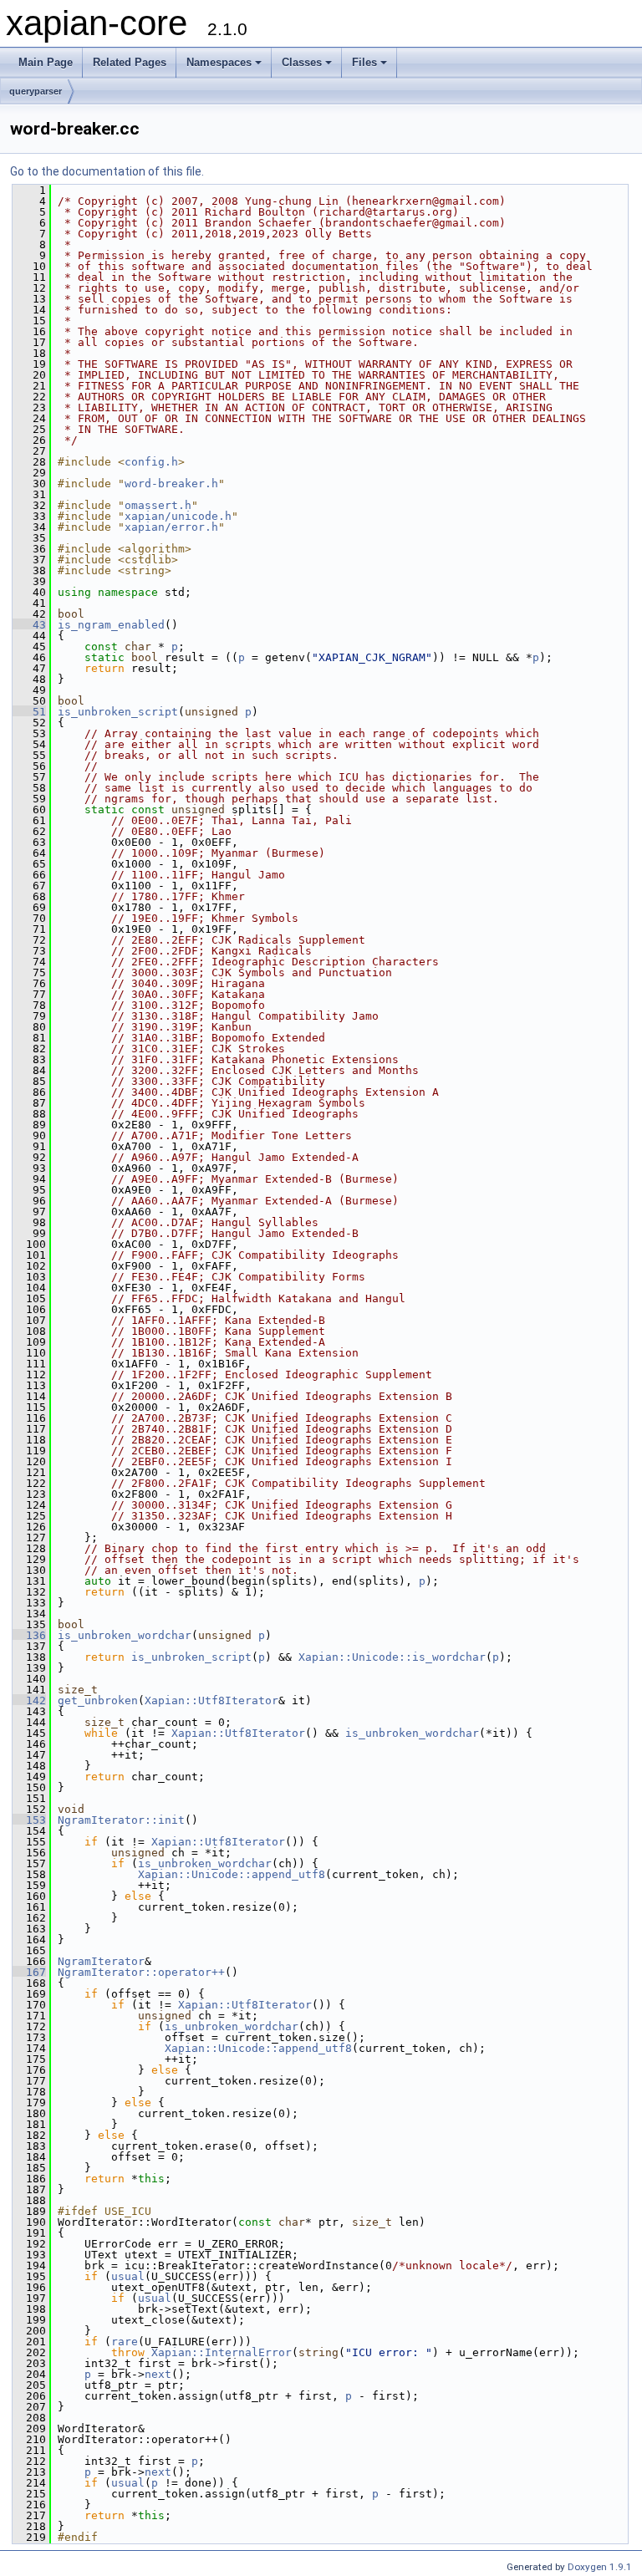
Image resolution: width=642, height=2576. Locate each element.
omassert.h (158, 505)
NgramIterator (101, 1961)
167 (29, 1972)
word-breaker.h (171, 484)
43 (29, 625)
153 (29, 1820)
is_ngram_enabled (111, 625)
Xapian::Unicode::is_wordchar (392, 1657)
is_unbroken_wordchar (125, 1635)
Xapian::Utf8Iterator (211, 1700)
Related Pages (130, 62)
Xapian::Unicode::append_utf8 (232, 1874)
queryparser (36, 91)
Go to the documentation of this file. (107, 171)
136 (29, 1635)
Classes (302, 62)
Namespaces (219, 62)
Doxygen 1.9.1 (600, 2567)
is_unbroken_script (118, 712)
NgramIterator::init (121, 1820)
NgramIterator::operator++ (141, 1972)
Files (364, 62)
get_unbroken (98, 1700)
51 (29, 712)
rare (125, 2342)
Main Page (46, 62)
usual (128, 2276)
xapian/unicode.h (178, 516)
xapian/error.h (171, 527)
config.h (151, 462)
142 (29, 1700)
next (158, 2374)
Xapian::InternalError (222, 2352)
